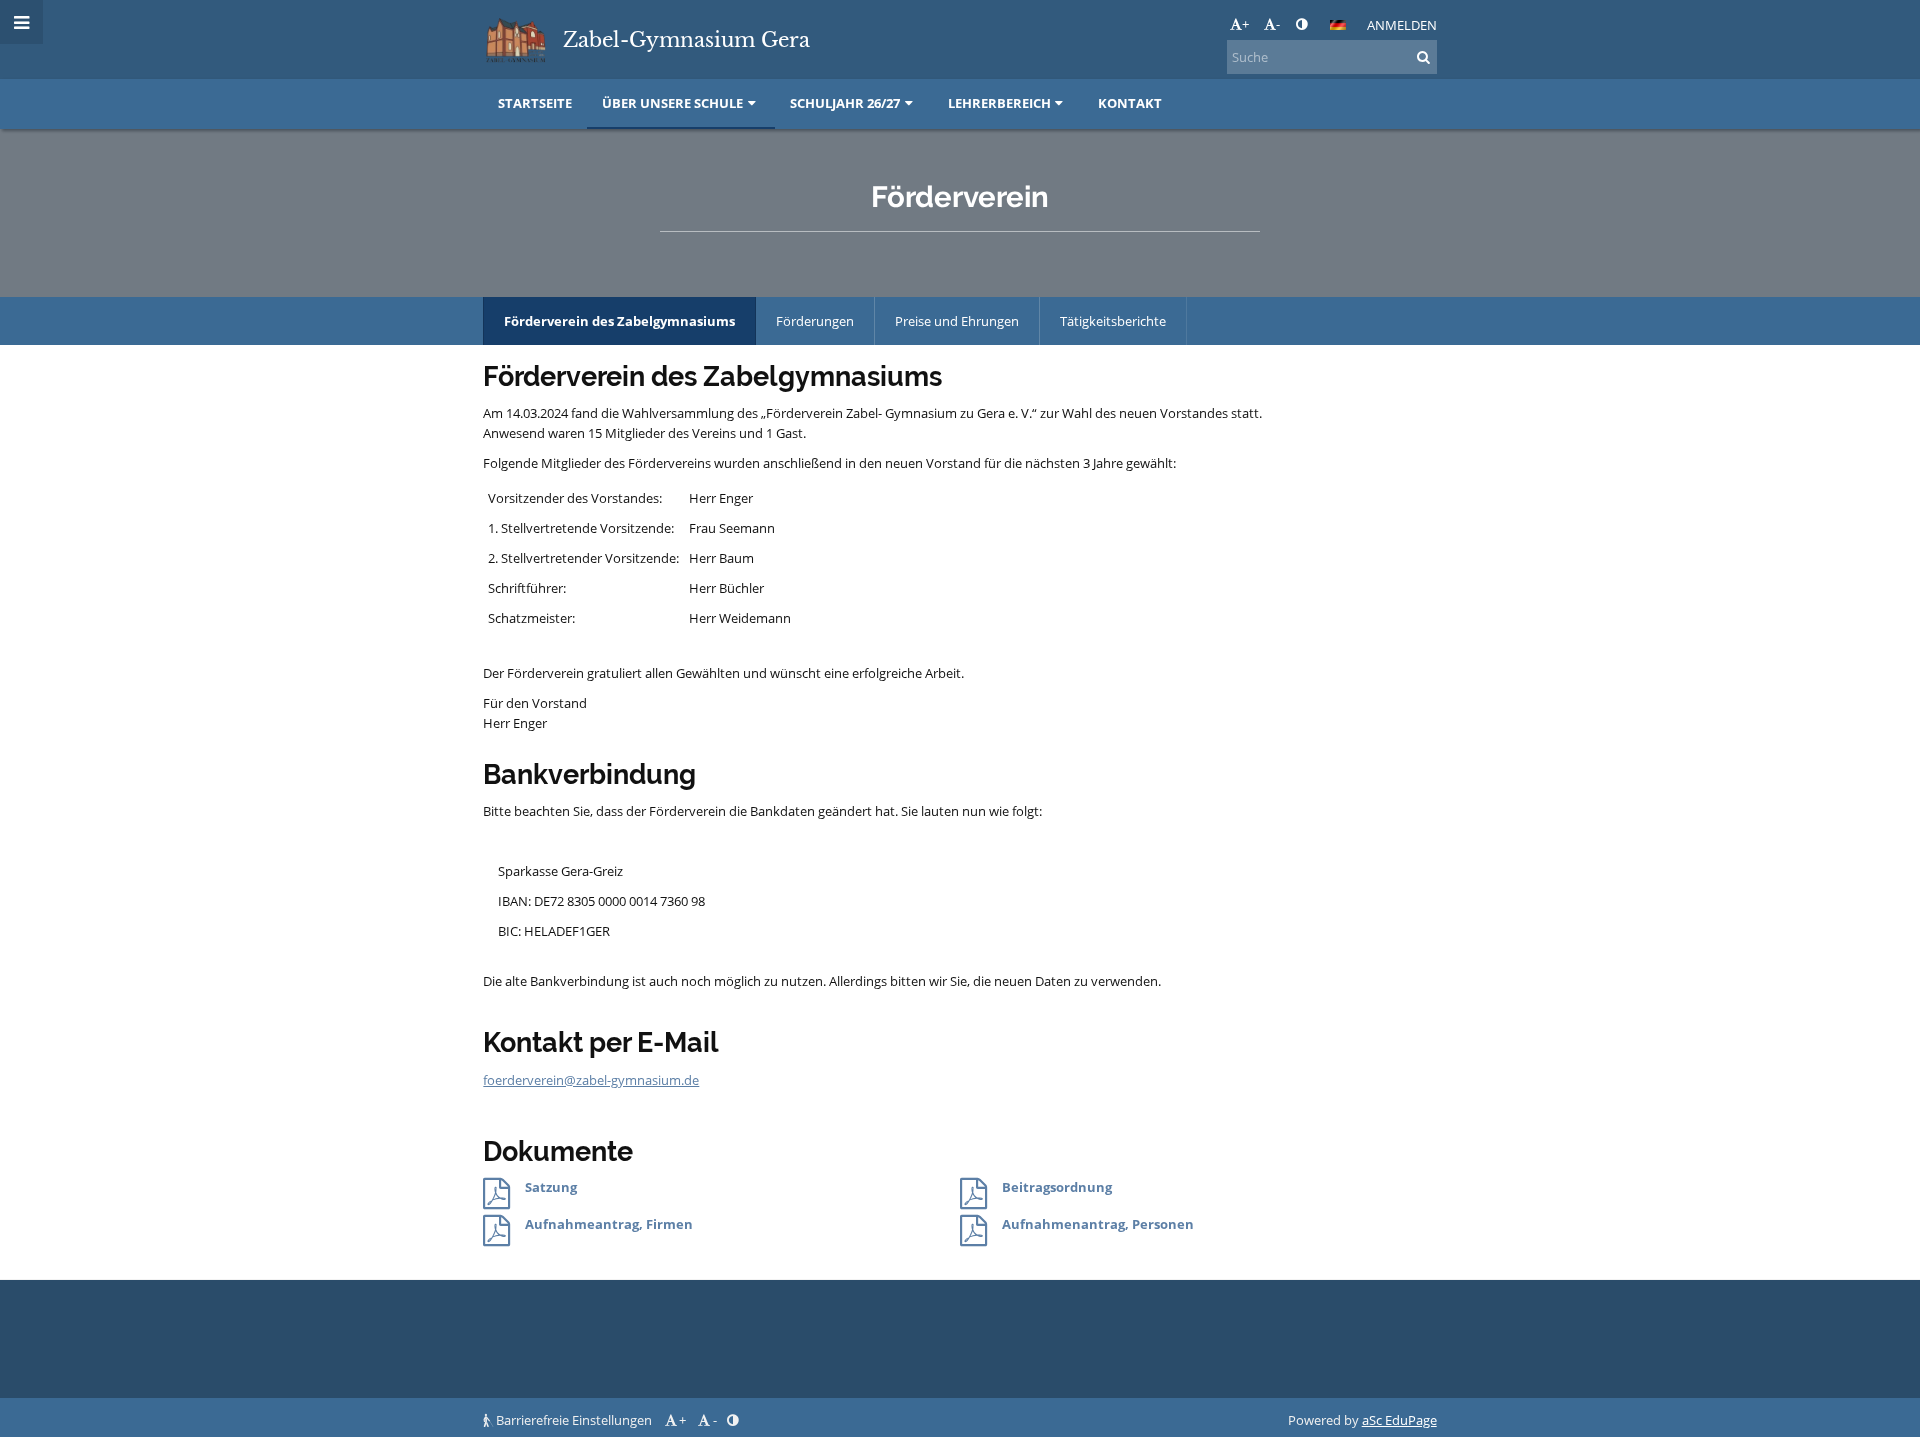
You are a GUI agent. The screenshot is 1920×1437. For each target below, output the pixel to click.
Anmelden (1402, 25)
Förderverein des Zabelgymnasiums (619, 321)
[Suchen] (1423, 57)
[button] (1301, 24)
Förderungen (815, 321)
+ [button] (1245, 24)
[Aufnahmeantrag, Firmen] (496, 1231)
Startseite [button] (535, 103)
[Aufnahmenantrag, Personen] (973, 1231)
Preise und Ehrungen (957, 321)
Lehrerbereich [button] (999, 103)
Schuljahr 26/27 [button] (845, 103)
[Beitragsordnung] (973, 1194)
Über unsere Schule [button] (672, 103)
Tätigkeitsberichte (1113, 321)
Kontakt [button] (1130, 103)
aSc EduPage (1399, 1420)
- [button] (1278, 24)
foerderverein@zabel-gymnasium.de (591, 1080)
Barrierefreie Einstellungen (574, 1420)
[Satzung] (496, 1194)
